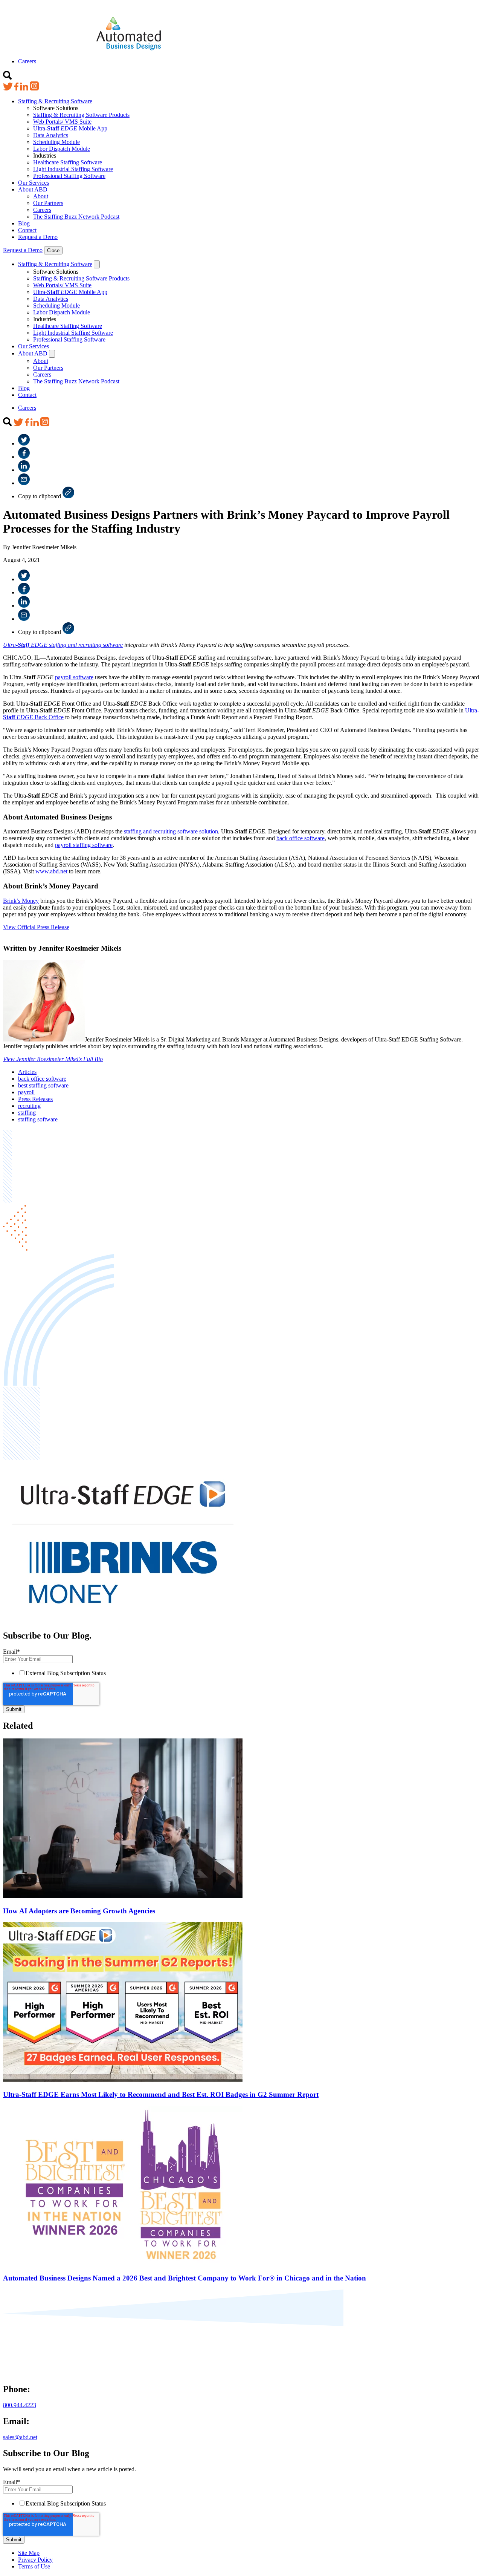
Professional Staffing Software (69, 176)
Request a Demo (38, 237)
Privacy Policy (35, 2560)
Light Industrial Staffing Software (73, 169)
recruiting (29, 1106)
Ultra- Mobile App (70, 128)
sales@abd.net (20, 2437)
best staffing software (43, 1085)
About (41, 196)
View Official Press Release (36, 927)
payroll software (74, 677)
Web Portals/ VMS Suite (62, 122)
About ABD (33, 189)
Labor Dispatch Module (62, 149)
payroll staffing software (84, 845)
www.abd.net (51, 871)
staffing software (38, 1119)
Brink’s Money (21, 901)
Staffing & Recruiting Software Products (81, 115)
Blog (24, 223)
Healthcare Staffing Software (68, 162)
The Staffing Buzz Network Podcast (76, 217)
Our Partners (48, 203)
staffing (27, 1113)
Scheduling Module (56, 142)
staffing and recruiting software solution (171, 831)
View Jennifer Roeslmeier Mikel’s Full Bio (53, 1059)
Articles (27, 1072)
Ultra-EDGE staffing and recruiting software (63, 645)
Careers (27, 61)
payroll (26, 1092)
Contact (27, 230)
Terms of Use (34, 2566)
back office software (300, 838)
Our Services (34, 183)
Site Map (29, 2553)
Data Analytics (51, 135)
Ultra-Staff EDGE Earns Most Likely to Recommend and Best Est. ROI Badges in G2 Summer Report (161, 2094)
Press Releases (35, 1099)
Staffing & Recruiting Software (55, 101)
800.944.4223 (20, 2405)
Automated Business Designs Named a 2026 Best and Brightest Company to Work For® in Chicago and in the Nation (185, 2278)
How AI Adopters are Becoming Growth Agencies (79, 1911)
